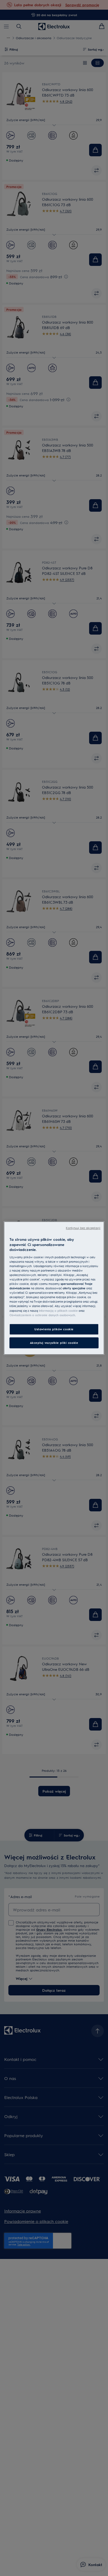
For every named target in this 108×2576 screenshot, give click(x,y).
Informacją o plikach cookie (58, 1311)
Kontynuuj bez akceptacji (83, 1228)
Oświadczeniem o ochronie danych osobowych (42, 1315)
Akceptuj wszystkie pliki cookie (54, 1343)
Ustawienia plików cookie (54, 1329)
